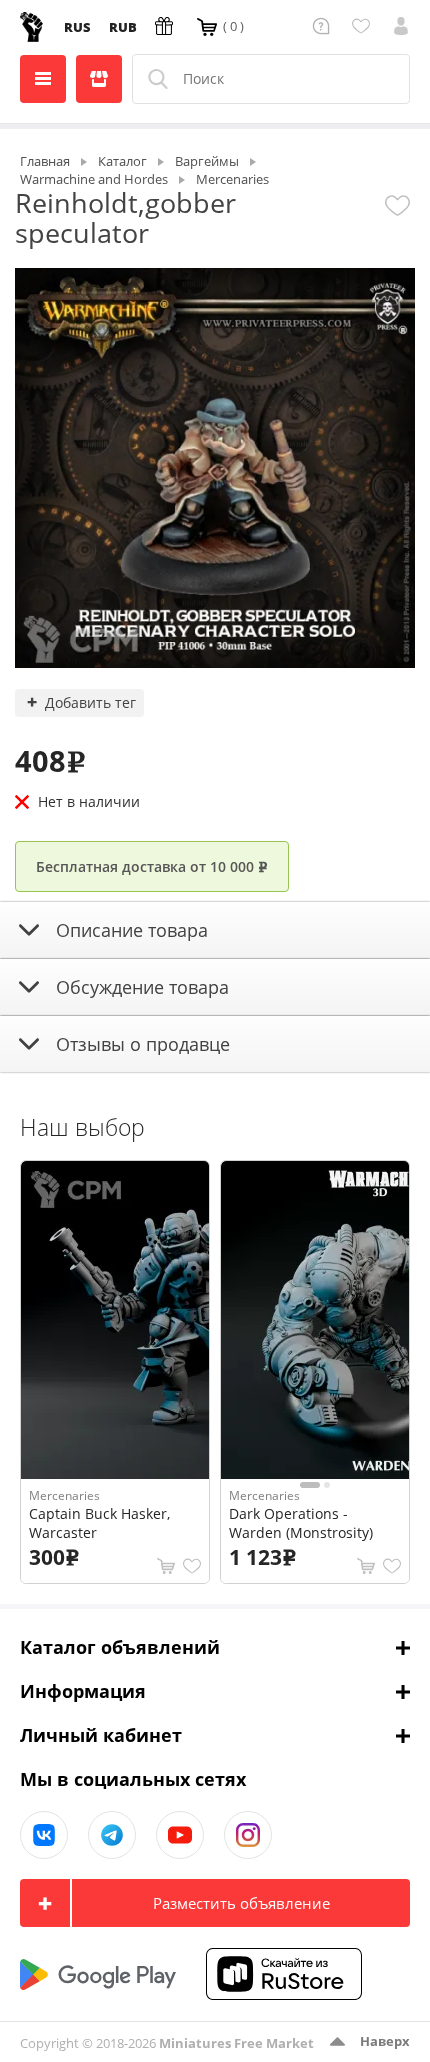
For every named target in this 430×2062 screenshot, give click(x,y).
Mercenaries (64, 1495)
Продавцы (99, 79)
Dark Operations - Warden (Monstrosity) (301, 1523)
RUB (123, 27)
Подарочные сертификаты (167, 26)
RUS (77, 27)
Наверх (385, 2041)
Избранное (364, 26)
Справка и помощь (324, 26)
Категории (43, 79)
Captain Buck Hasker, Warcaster (99, 1523)
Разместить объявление (241, 1903)
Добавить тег (90, 702)
